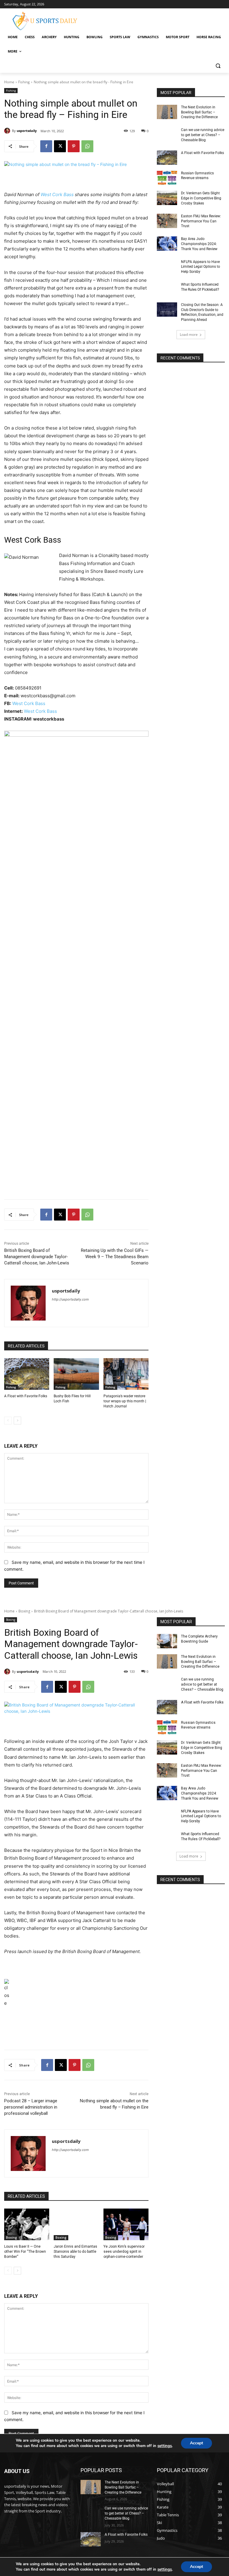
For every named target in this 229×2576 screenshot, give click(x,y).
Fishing (24, 82)
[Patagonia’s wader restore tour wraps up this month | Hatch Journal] (126, 1374)
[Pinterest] (74, 146)
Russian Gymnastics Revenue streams (197, 176)
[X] (60, 146)
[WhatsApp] (87, 146)
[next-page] (17, 1421)
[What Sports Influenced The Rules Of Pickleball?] (167, 289)
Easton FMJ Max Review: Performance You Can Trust (201, 221)
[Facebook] (46, 146)
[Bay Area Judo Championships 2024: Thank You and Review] (167, 244)
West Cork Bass (57, 194)
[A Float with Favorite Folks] (27, 1374)
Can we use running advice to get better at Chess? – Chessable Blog (203, 135)
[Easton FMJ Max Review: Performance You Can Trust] (167, 221)
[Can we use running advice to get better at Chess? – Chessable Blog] (167, 135)
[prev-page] (8, 1421)
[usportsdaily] (8, 131)
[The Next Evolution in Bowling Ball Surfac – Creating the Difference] (167, 112)
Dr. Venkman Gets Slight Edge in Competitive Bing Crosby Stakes (201, 198)
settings (165, 2569)
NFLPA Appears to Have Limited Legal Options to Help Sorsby (201, 267)
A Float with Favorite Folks (26, 1396)
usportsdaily (27, 131)
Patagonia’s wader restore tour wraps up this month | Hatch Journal (125, 1401)
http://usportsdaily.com (70, 1299)
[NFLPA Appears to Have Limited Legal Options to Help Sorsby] (167, 267)
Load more (189, 334)
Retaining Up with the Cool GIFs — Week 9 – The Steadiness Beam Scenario (115, 1257)
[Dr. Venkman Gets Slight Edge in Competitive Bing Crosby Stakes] (167, 198)
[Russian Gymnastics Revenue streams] (167, 178)
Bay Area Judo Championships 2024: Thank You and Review (199, 244)
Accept (196, 2567)
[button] (218, 66)
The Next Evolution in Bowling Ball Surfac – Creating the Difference (199, 112)
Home (9, 82)
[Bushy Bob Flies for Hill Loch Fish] (76, 1374)
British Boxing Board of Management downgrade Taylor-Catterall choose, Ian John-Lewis (37, 1257)
